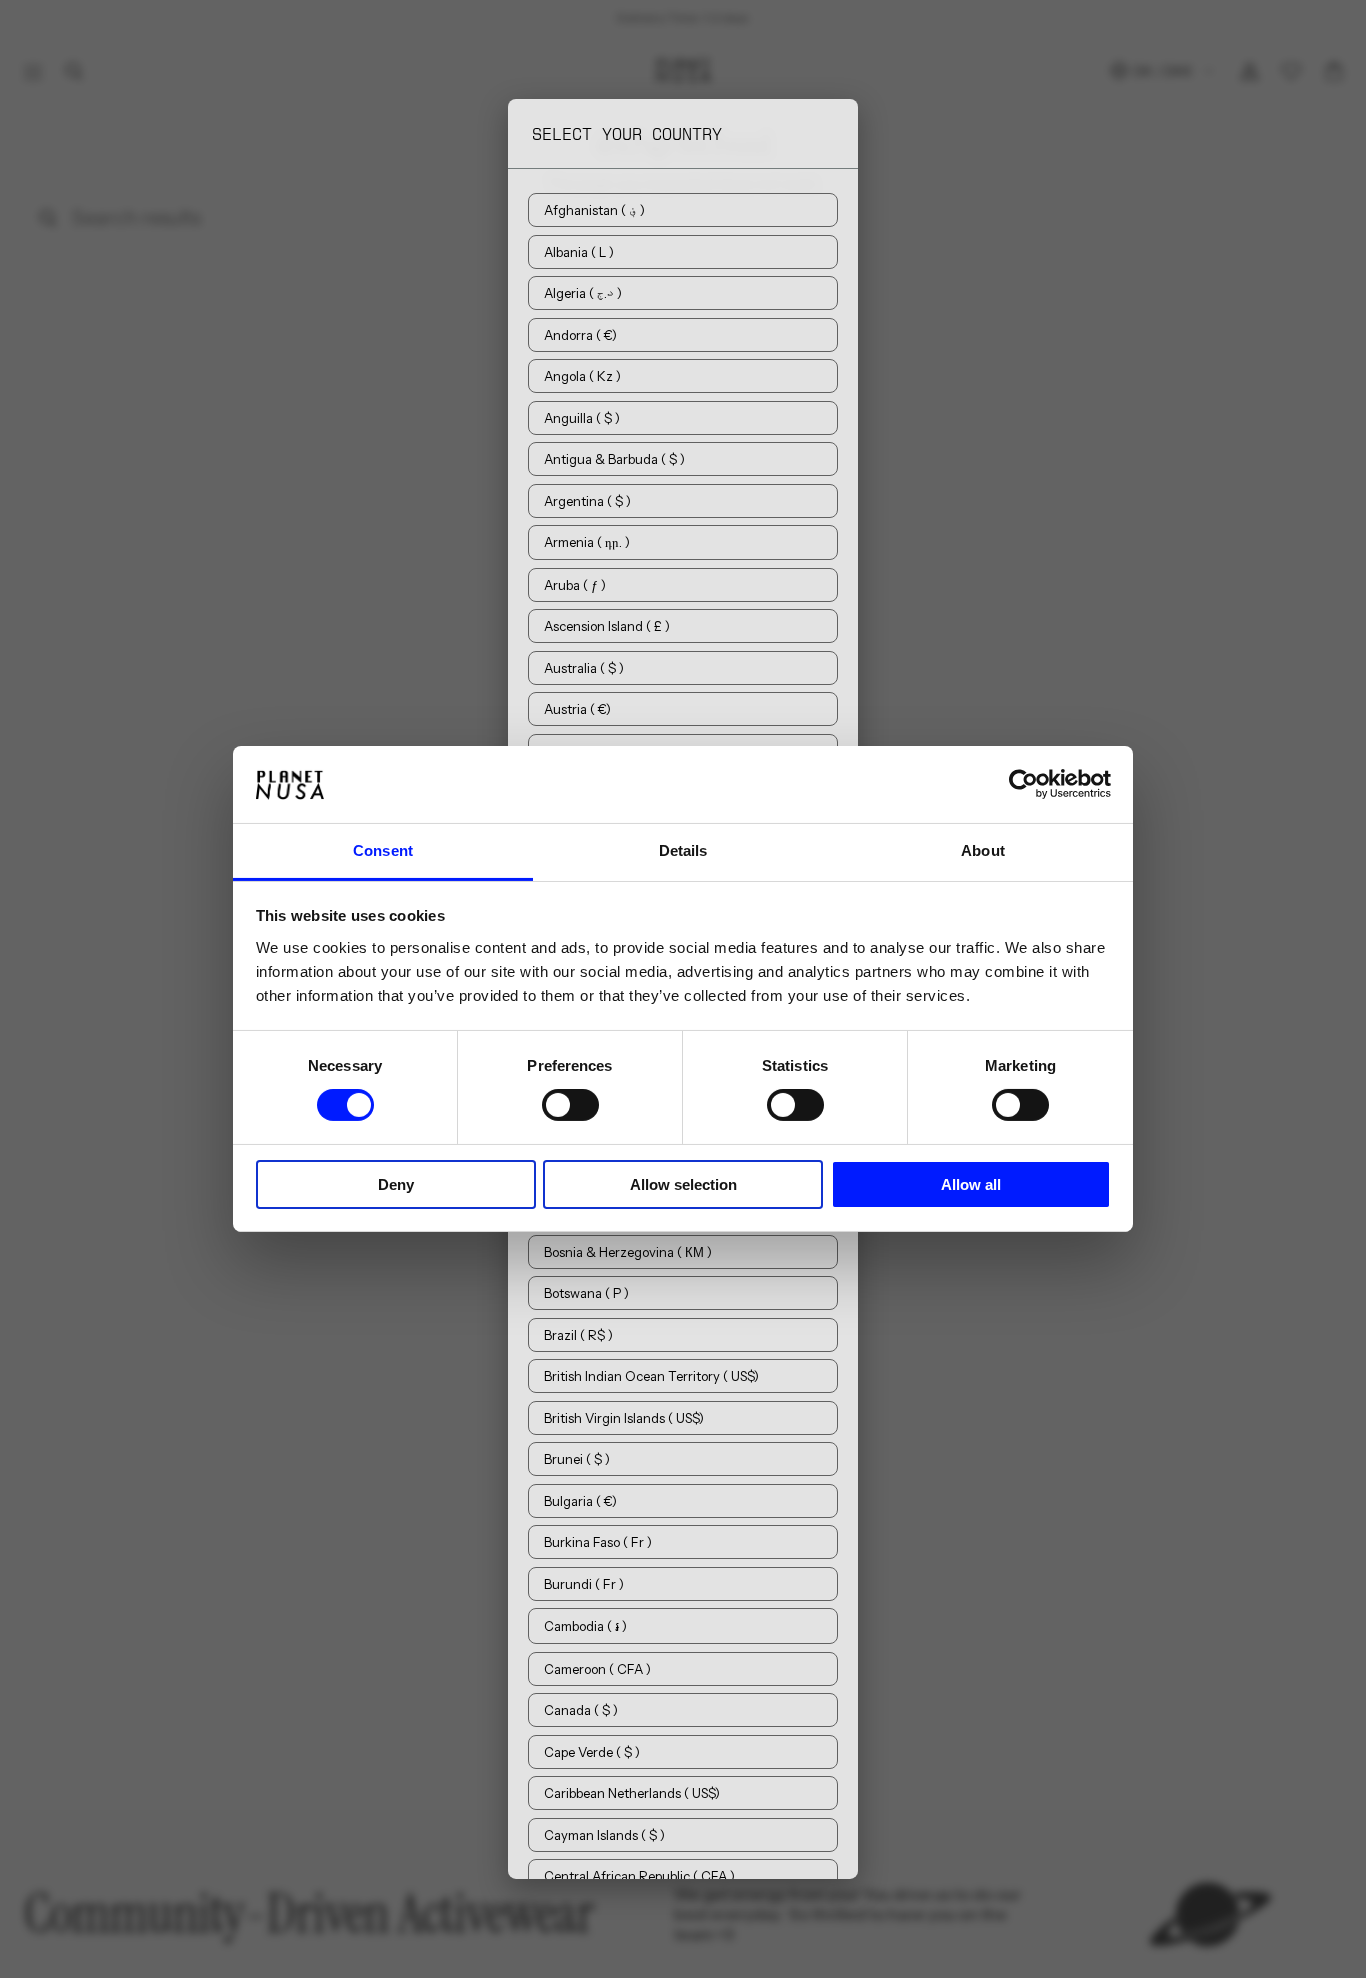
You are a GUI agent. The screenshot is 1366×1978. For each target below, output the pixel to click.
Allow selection (683, 1184)
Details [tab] (683, 850)
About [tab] (983, 850)
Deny (396, 1184)
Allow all (971, 1184)
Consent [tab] (383, 850)
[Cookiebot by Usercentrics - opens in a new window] (1023, 784)
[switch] (570, 1105)
